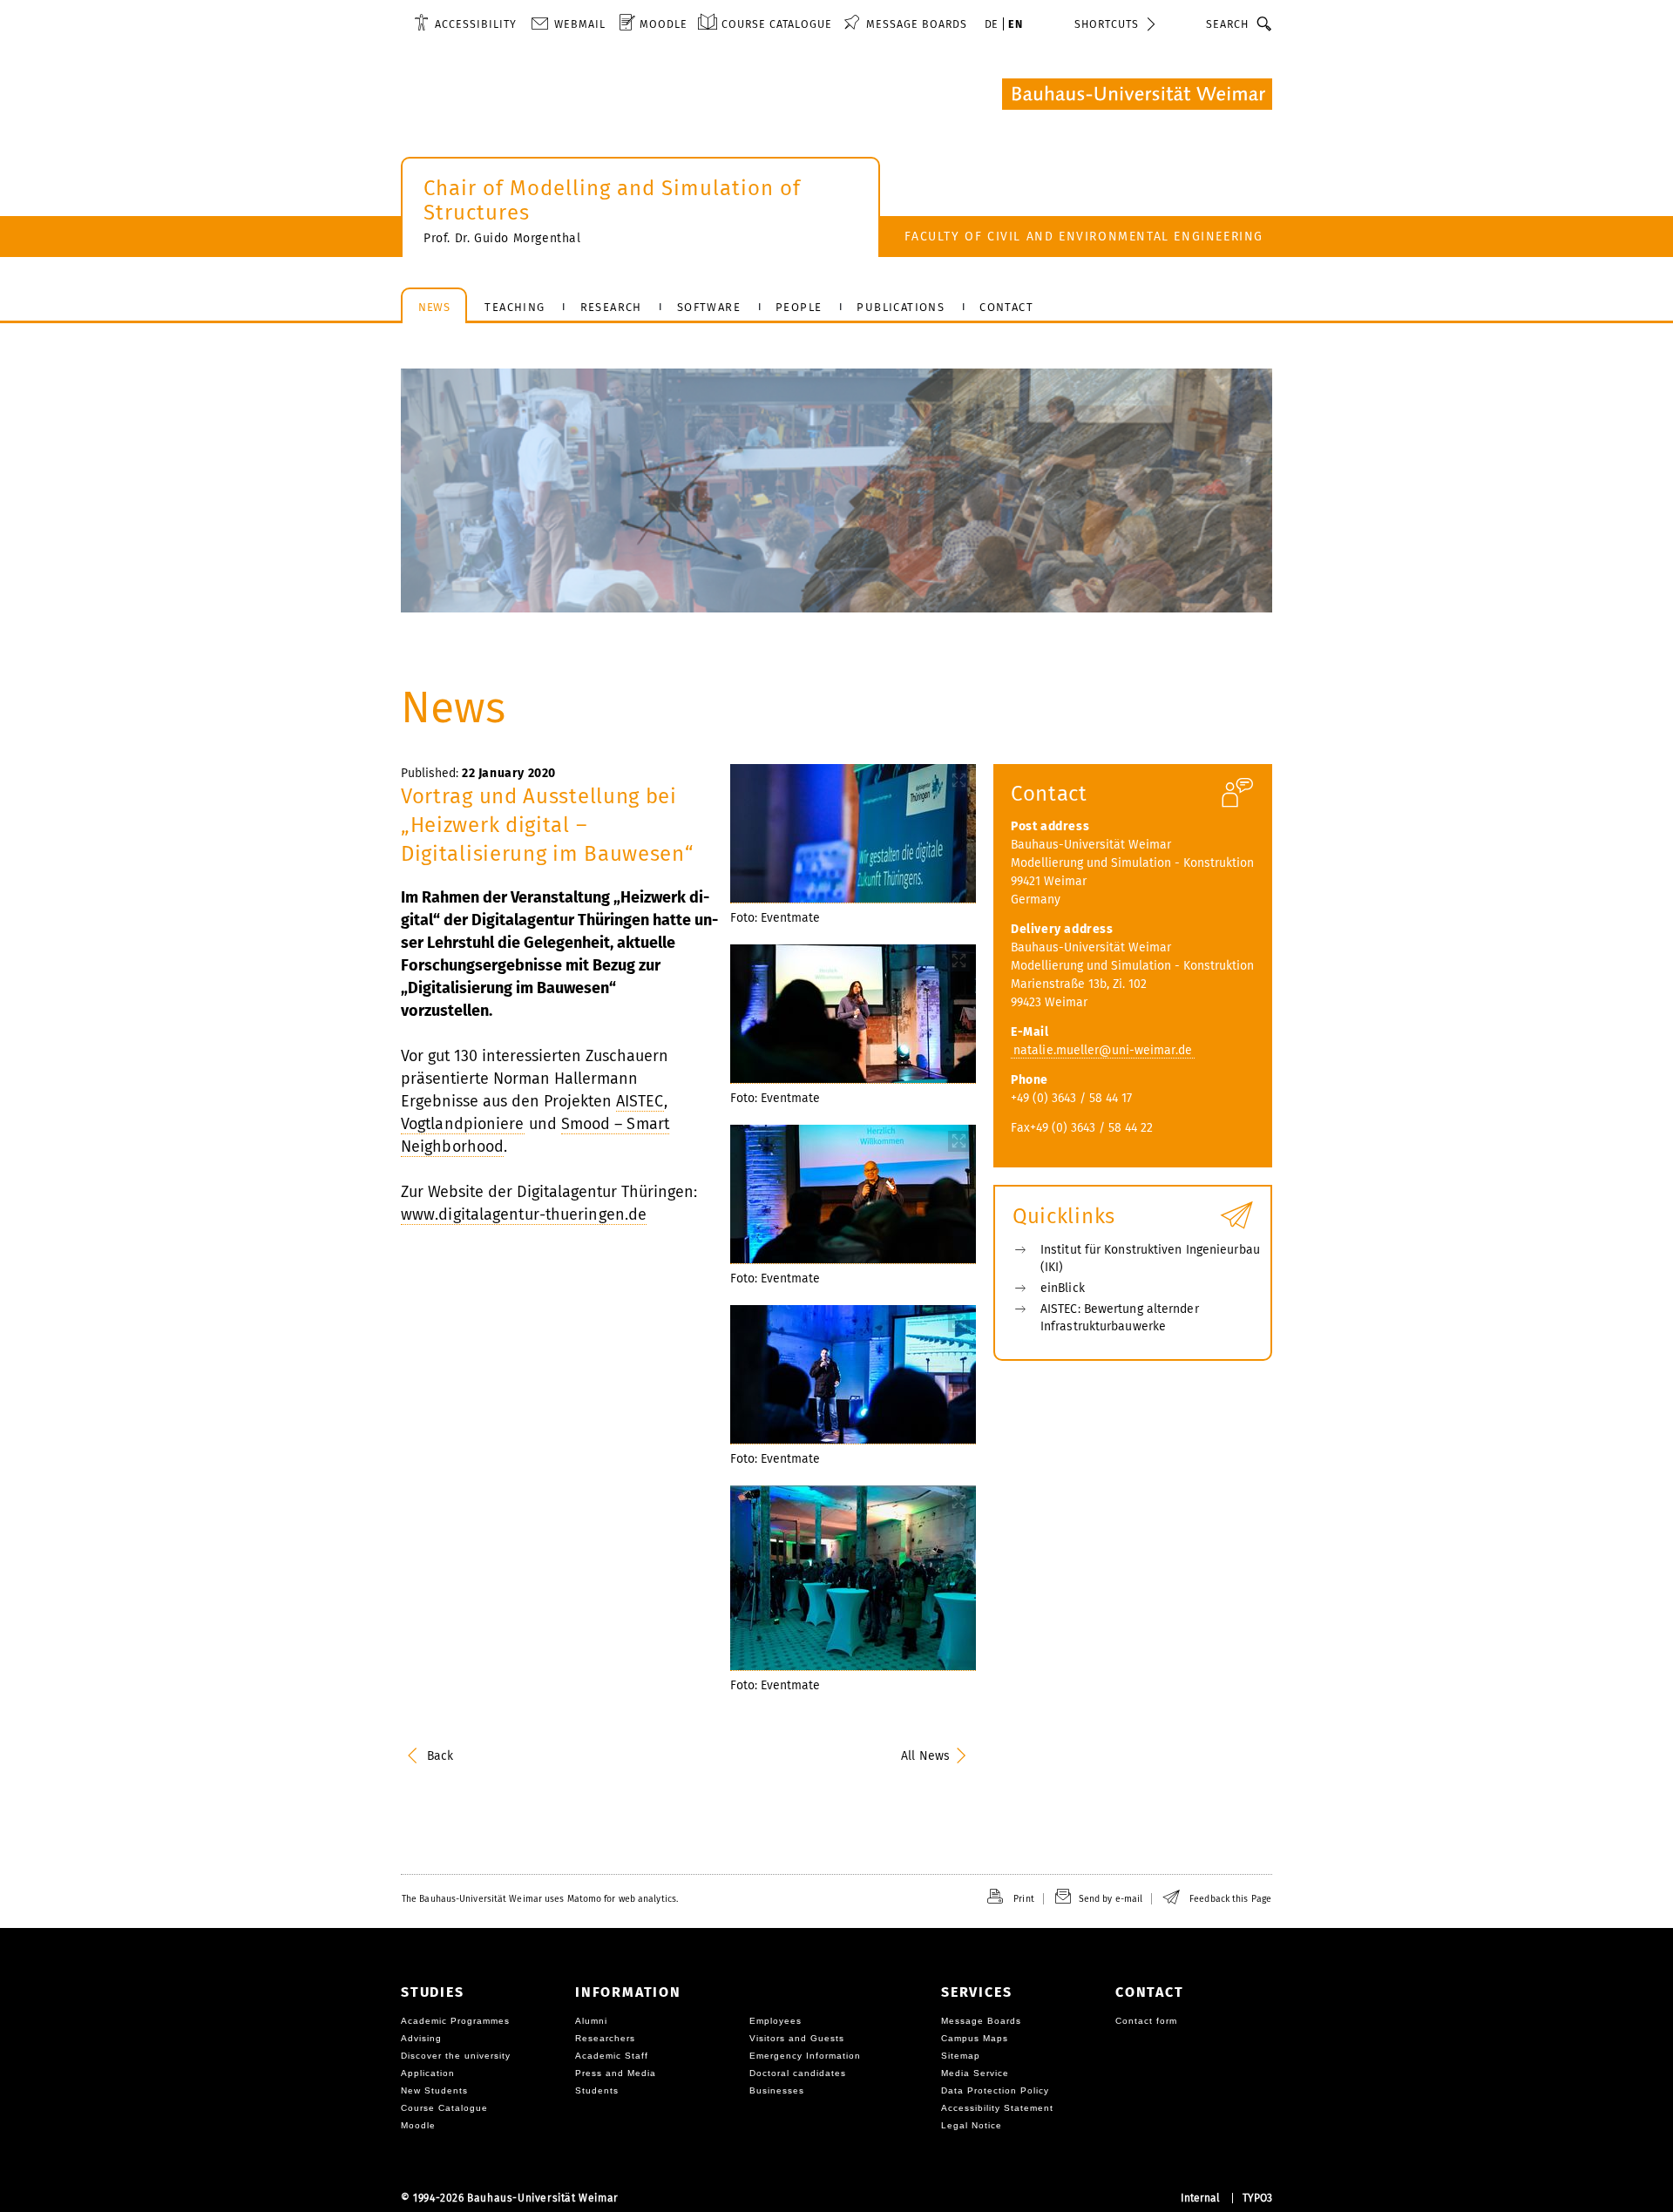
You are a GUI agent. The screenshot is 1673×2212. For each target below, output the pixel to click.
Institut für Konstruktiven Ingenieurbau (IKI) (1150, 1258)
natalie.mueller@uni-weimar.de (1103, 1050)
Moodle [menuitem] (664, 24)
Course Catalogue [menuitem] (777, 24)
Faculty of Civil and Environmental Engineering (1084, 237)
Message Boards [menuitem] (917, 24)
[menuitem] (465, 24)
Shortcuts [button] (1107, 24)
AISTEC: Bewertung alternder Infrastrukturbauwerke (1120, 1318)
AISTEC (640, 1101)
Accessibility (476, 24)
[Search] (1265, 24)
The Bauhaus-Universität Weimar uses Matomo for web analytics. (540, 1899)
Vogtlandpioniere (463, 1124)
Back (440, 1756)
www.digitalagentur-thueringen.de (524, 1214)
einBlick (1063, 1288)
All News (925, 1756)
